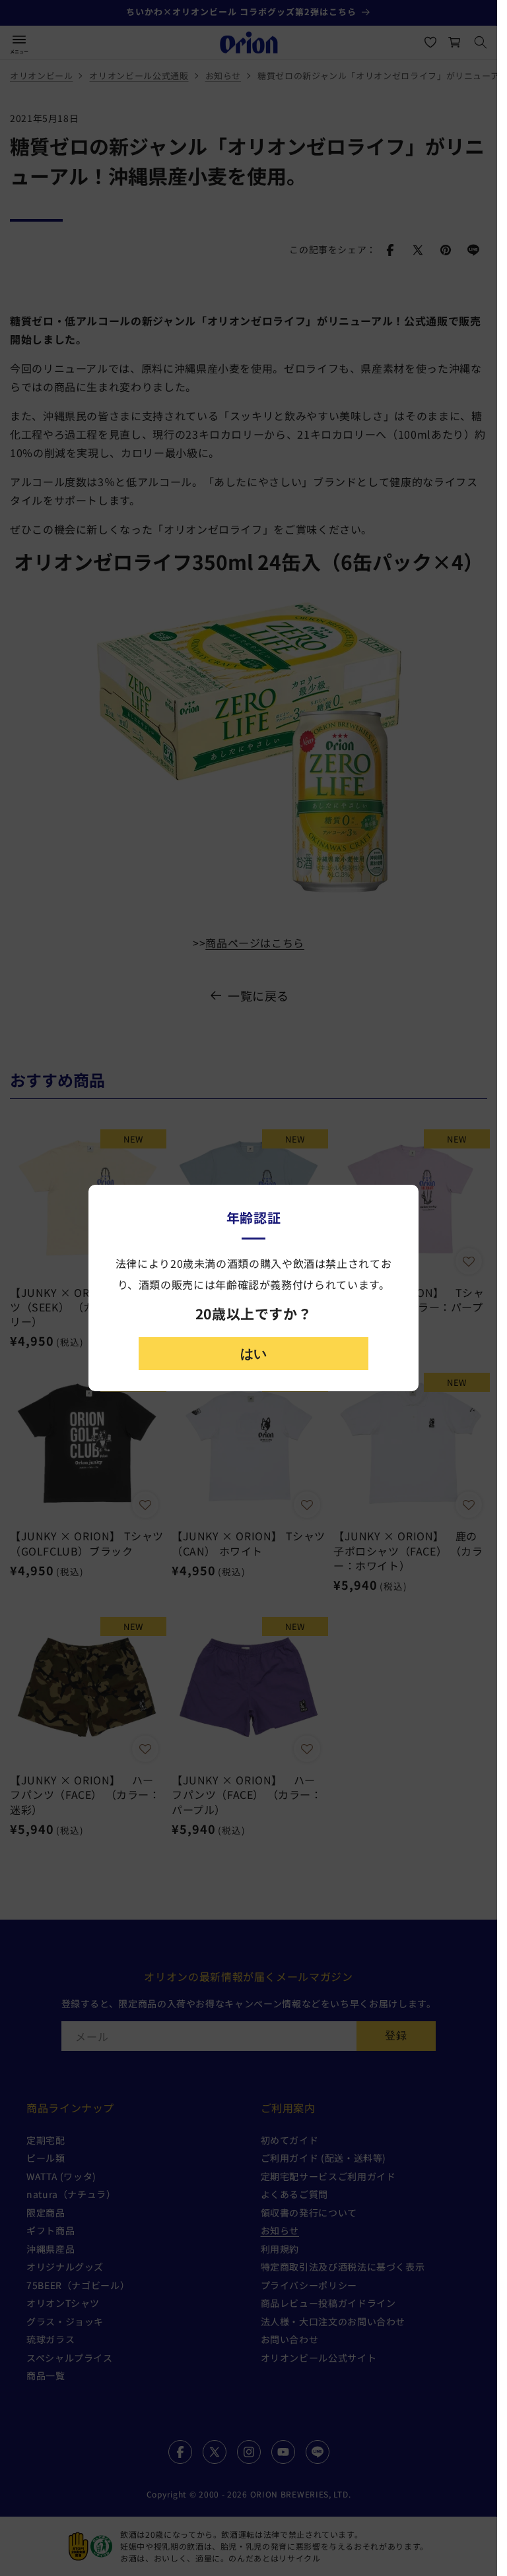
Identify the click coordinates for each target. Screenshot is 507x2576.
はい (253, 1354)
